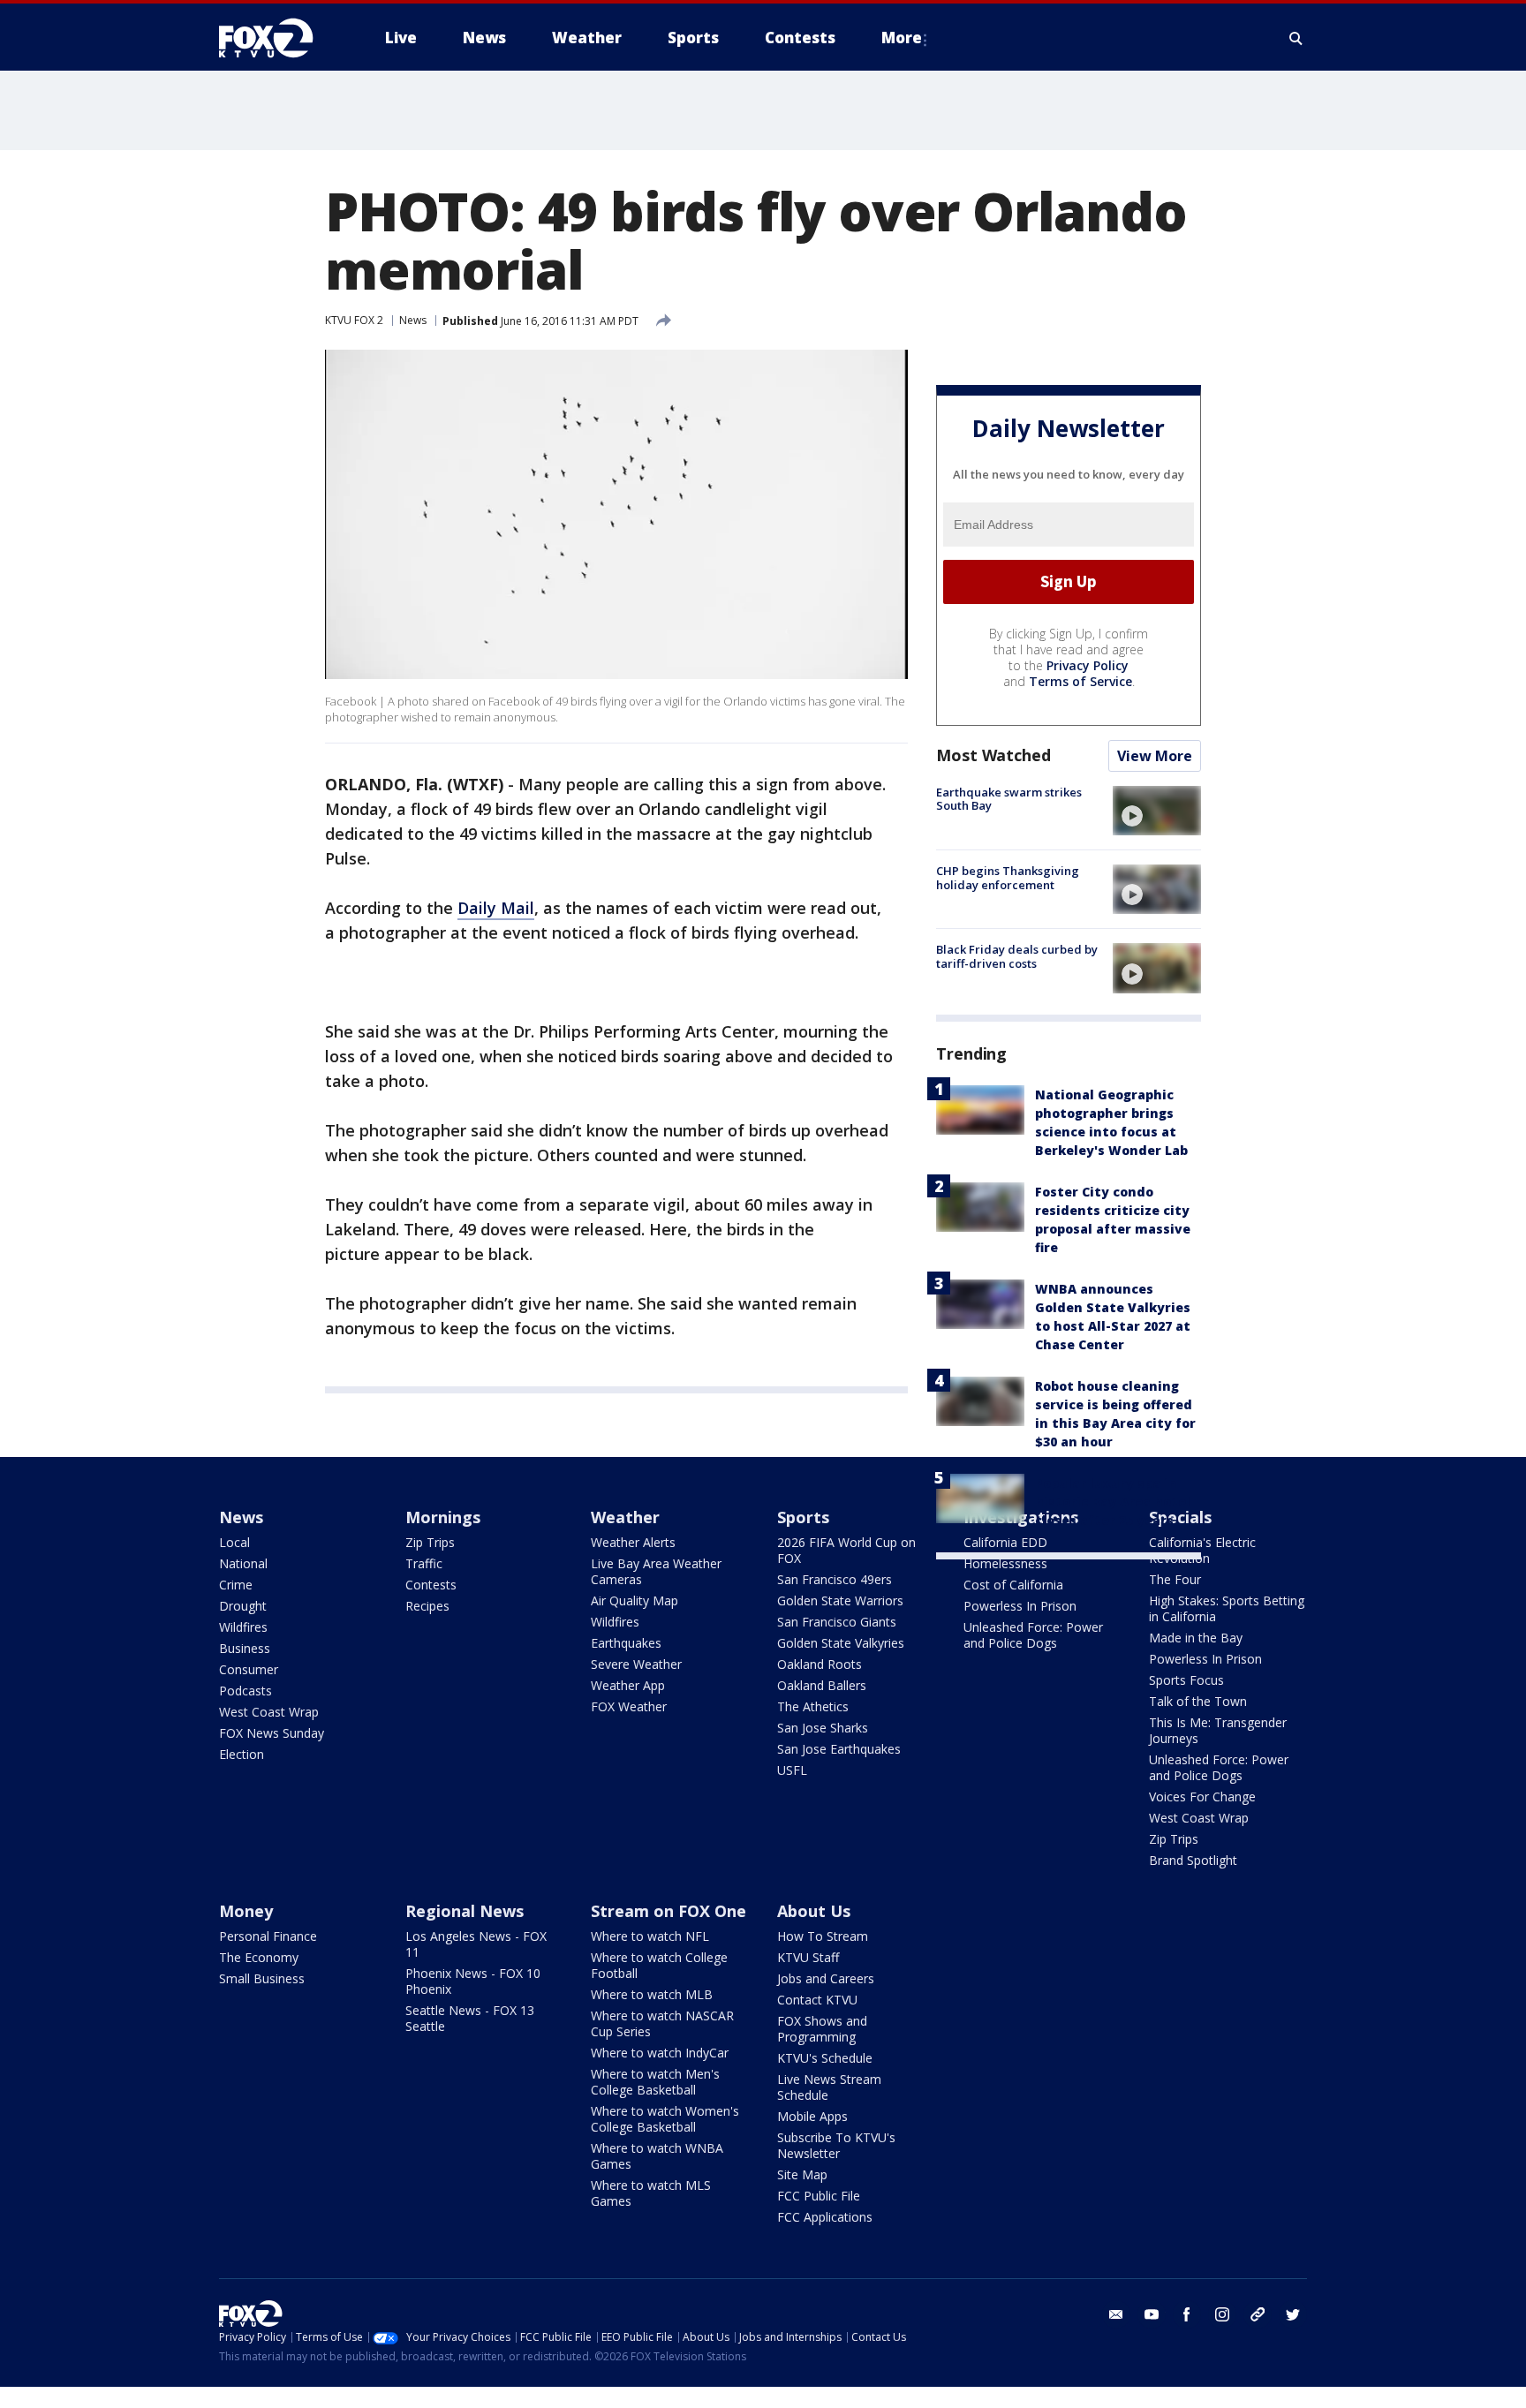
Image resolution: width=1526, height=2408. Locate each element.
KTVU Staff (808, 1957)
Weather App (628, 1685)
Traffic (424, 1563)
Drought (243, 1606)
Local (234, 1542)
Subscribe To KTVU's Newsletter (836, 2145)
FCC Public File (819, 2196)
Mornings (443, 1517)
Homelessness (1005, 1563)
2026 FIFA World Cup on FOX (846, 1550)
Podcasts (246, 1691)
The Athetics (813, 1706)
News (413, 320)
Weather (625, 1517)
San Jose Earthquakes (839, 1749)
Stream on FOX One (669, 1911)
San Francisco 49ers (835, 1579)
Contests (431, 1585)
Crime (236, 1585)
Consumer (249, 1669)
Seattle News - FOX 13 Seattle (470, 2018)
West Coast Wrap (269, 1712)
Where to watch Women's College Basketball (665, 2119)
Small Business (262, 1978)
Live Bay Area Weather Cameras (656, 1571)
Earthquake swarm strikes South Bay (1009, 799)
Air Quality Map (635, 1600)
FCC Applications (825, 2217)
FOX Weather (629, 1706)
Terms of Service (1080, 681)
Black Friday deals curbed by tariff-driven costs (1017, 956)
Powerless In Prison (1020, 1606)
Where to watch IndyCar (660, 2053)
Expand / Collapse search (1296, 38)
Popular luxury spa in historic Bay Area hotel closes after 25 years (1113, 1502)
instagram (1222, 2314)
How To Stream (823, 1936)
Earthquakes (626, 1643)
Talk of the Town (1198, 1701)
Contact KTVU (817, 2000)
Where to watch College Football (659, 1965)
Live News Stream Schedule (829, 2087)
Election (242, 1754)
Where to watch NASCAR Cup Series (662, 2023)
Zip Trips (430, 1542)
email (1116, 2314)
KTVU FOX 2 (354, 320)
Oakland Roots (820, 1664)
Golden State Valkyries (841, 1643)
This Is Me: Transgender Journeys (1218, 1730)
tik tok (1258, 2314)
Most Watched (993, 755)
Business (245, 1648)
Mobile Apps (812, 2116)
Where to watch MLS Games (651, 2193)
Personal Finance (268, 1936)
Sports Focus (1186, 1680)
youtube (1152, 2314)
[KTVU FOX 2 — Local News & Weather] (277, 38)
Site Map (802, 2174)
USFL (792, 1770)
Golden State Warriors (840, 1600)
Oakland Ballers (822, 1685)
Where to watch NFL (650, 1936)
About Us (814, 1911)
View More (1155, 756)
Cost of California (1013, 1585)
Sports (803, 1517)
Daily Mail (496, 908)
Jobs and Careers (826, 1978)
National (243, 1563)
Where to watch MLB (652, 1994)
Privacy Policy (1088, 665)
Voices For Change (1202, 1797)
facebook (1187, 2314)
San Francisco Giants (837, 1622)
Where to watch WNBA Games (657, 2156)
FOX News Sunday (272, 1733)
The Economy (259, 1957)
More (902, 38)
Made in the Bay (1196, 1638)
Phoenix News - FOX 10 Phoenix (473, 1981)
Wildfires (243, 1627)
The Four (1175, 1579)
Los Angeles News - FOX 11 (476, 1944)
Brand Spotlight (1193, 1860)
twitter (1293, 2314)
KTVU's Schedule (825, 2058)
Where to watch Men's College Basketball (655, 2082)
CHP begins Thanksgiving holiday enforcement (1008, 878)
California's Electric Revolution (1202, 1550)
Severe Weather (636, 1664)
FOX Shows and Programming (822, 2029)
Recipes (427, 1606)
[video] (1157, 811)
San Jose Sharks (823, 1728)
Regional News (465, 1911)
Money (246, 1911)
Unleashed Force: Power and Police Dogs (1033, 1635)
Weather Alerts (633, 1542)
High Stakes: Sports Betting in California (1227, 1608)
